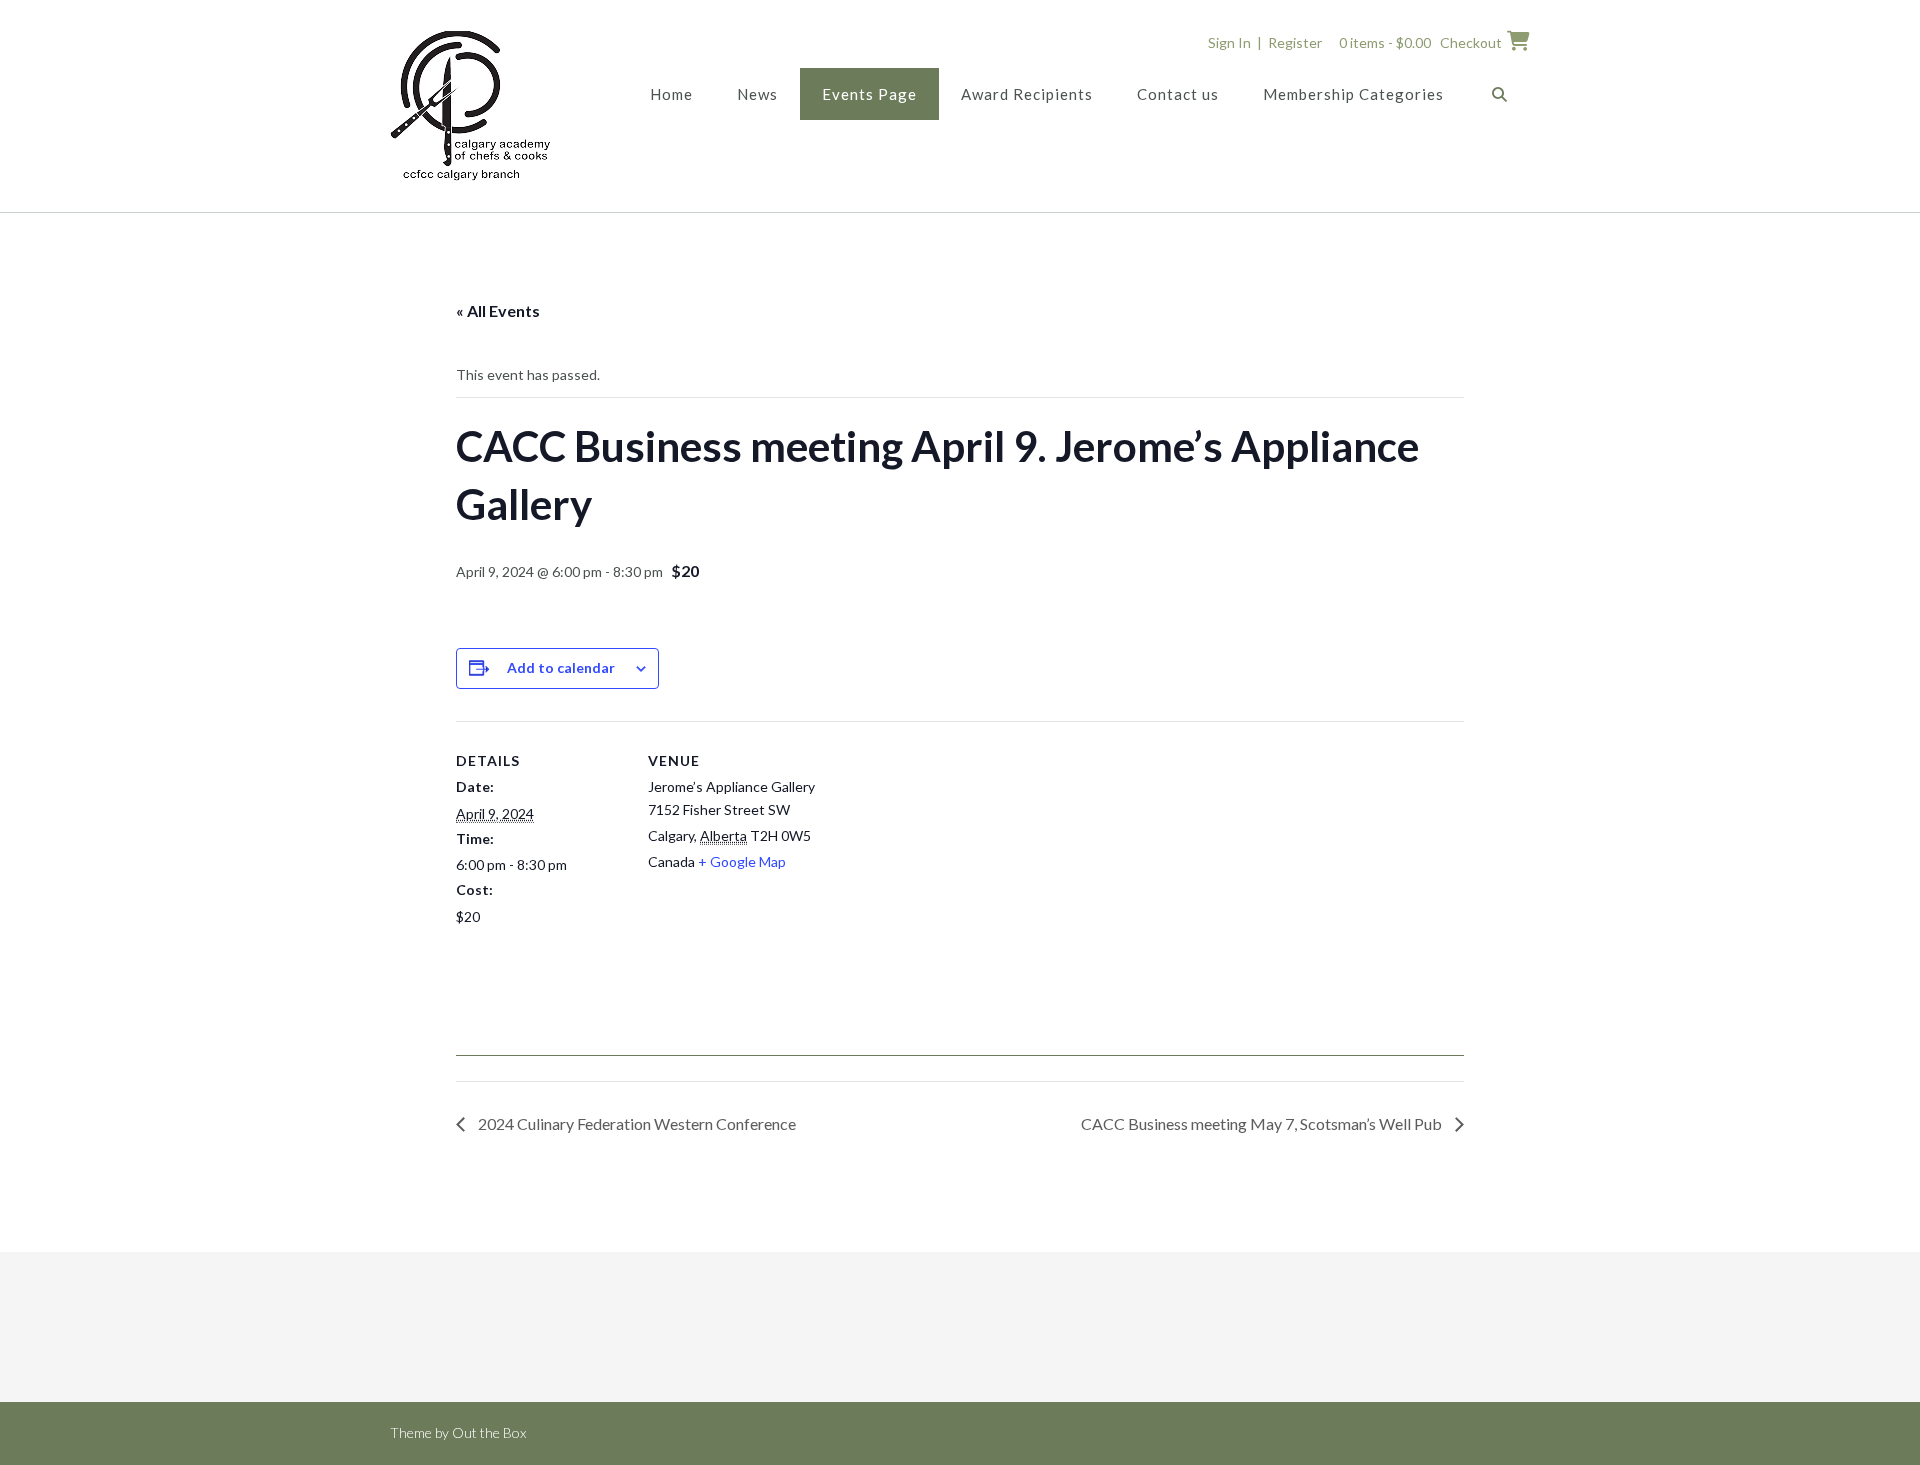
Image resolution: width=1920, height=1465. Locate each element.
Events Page (869, 94)
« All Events (498, 310)
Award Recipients (1027, 94)
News (757, 94)
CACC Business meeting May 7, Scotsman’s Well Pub (1263, 1123)
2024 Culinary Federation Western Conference (635, 1123)
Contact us (1178, 94)
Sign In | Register (1265, 42)
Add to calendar (561, 667)
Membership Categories (1353, 94)
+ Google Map (742, 861)
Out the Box (489, 1432)
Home (671, 94)
